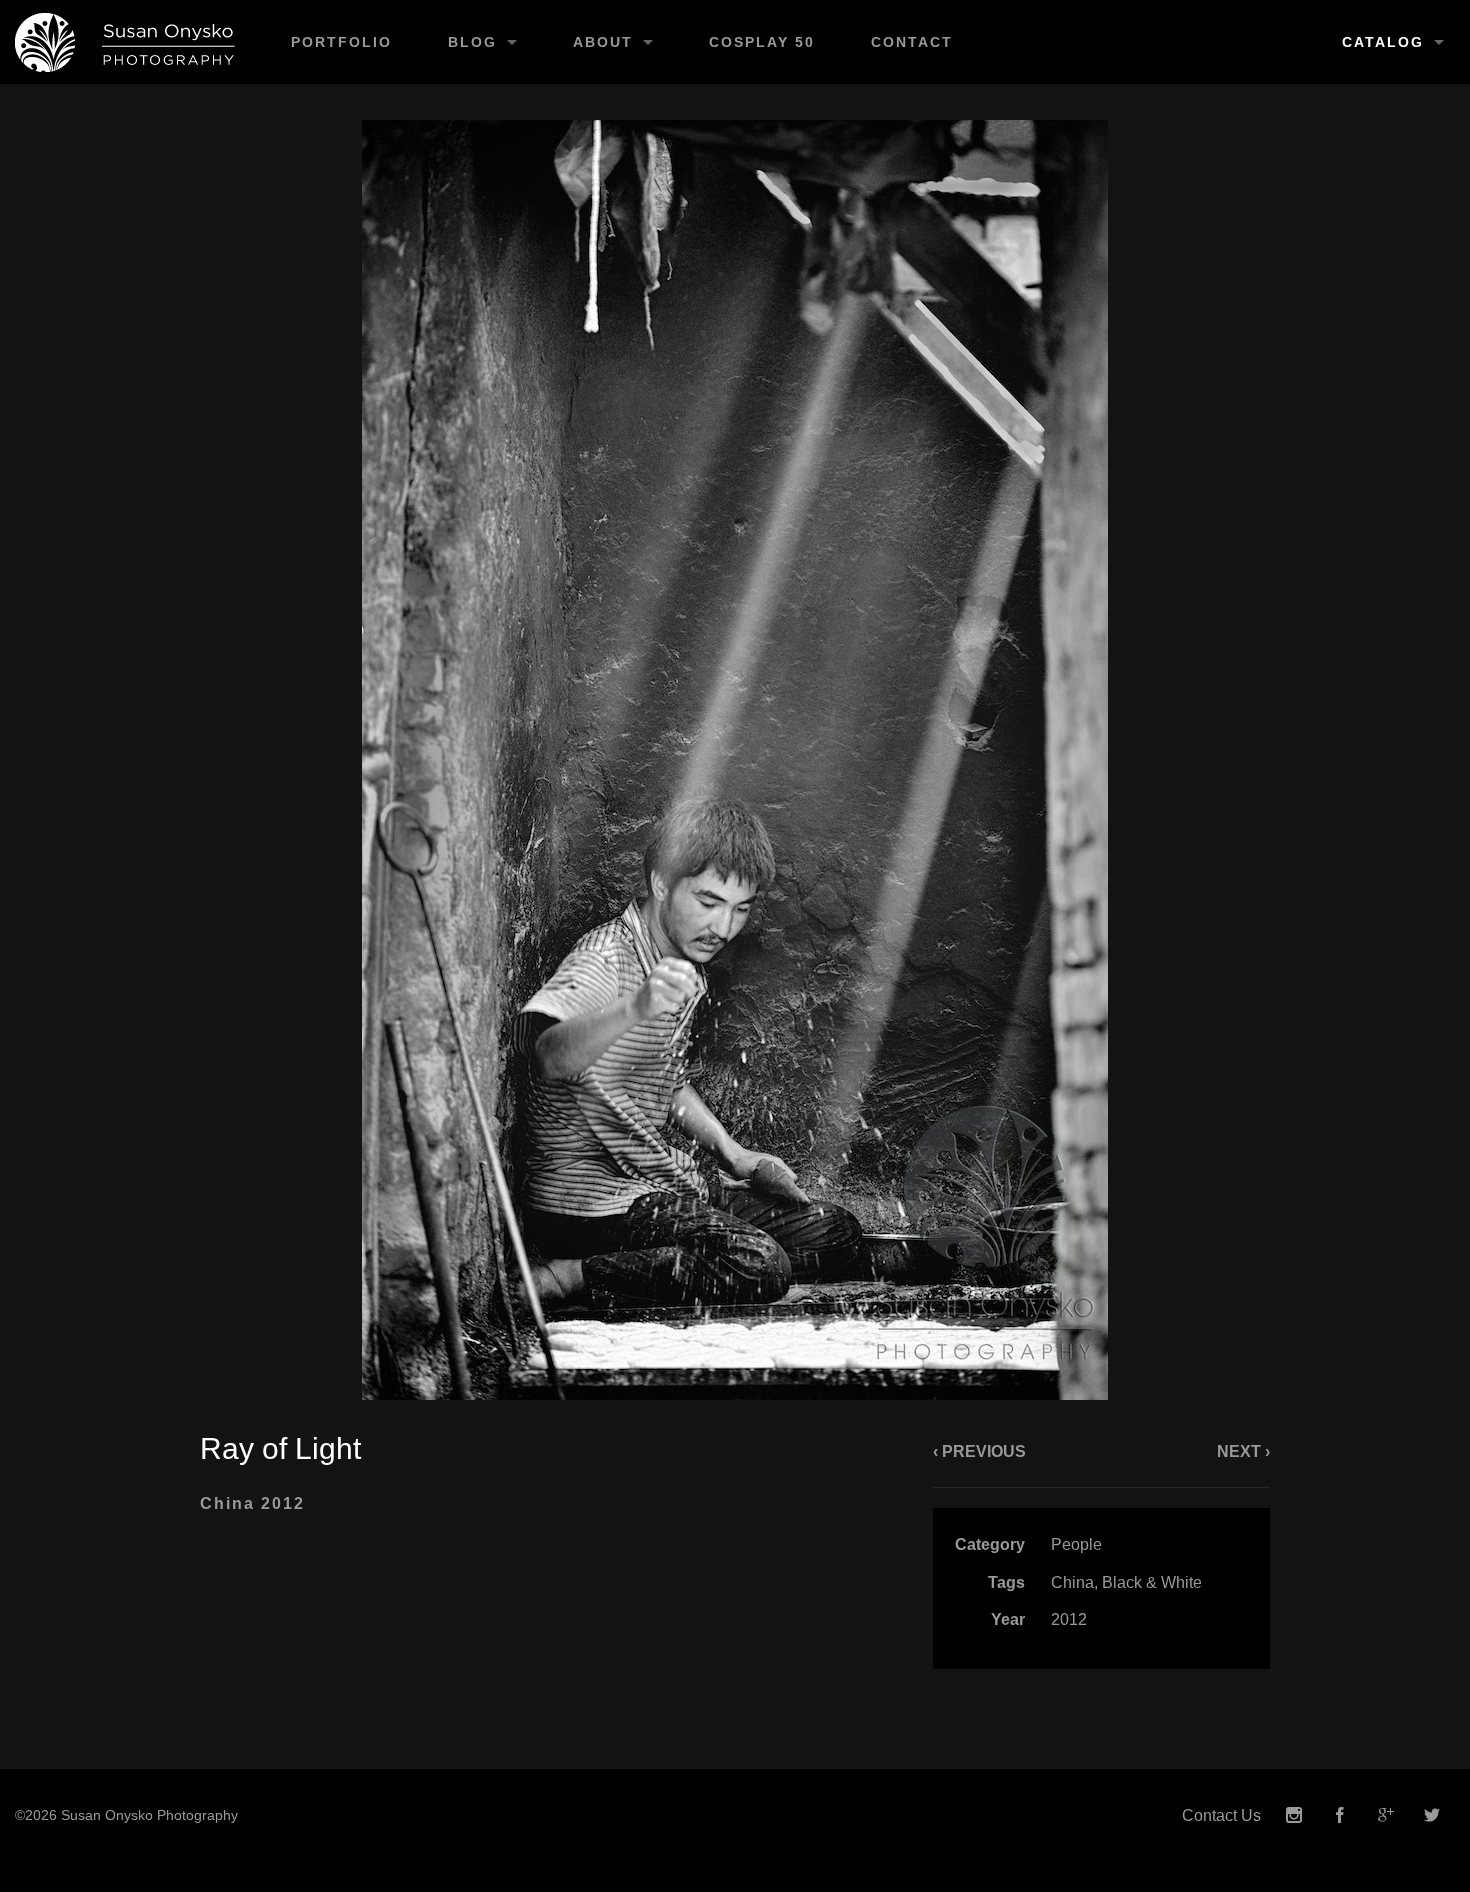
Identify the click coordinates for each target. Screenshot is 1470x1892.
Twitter (1432, 1815)
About (603, 42)
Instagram (1294, 1815)
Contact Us (1221, 1815)
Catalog (1383, 42)
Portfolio (341, 42)
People (1076, 1544)
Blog (472, 42)
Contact (912, 42)
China (1072, 1582)
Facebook (1340, 1815)
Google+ (1386, 1815)
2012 (1069, 1619)
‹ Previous (979, 1451)
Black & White (1152, 1582)
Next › (1243, 1451)
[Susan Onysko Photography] (131, 42)
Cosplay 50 (762, 42)
